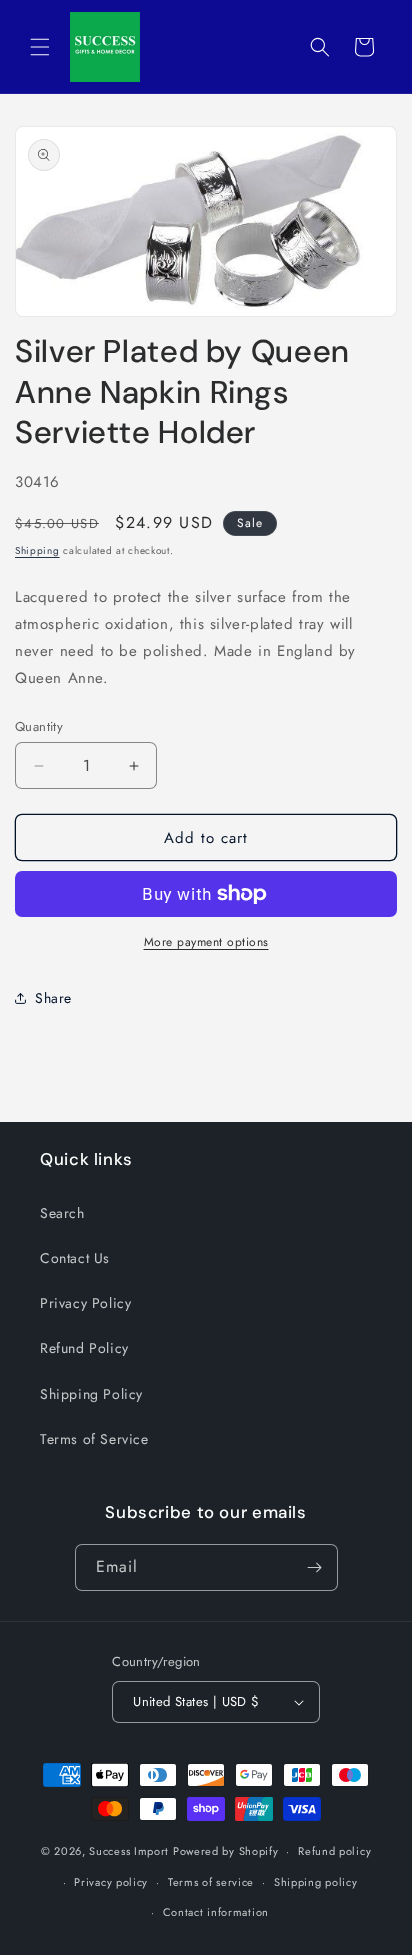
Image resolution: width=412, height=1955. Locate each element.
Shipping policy (316, 1882)
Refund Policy (84, 1348)
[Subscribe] (315, 1567)
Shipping (37, 550)
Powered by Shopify (226, 1851)
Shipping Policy (91, 1394)
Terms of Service (94, 1439)
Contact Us (75, 1258)
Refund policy (334, 1851)
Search (62, 1213)
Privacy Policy (85, 1303)
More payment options (206, 942)
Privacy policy (111, 1882)
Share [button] (53, 998)
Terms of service (211, 1882)
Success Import (129, 1851)
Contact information (216, 1912)
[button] (40, 47)
